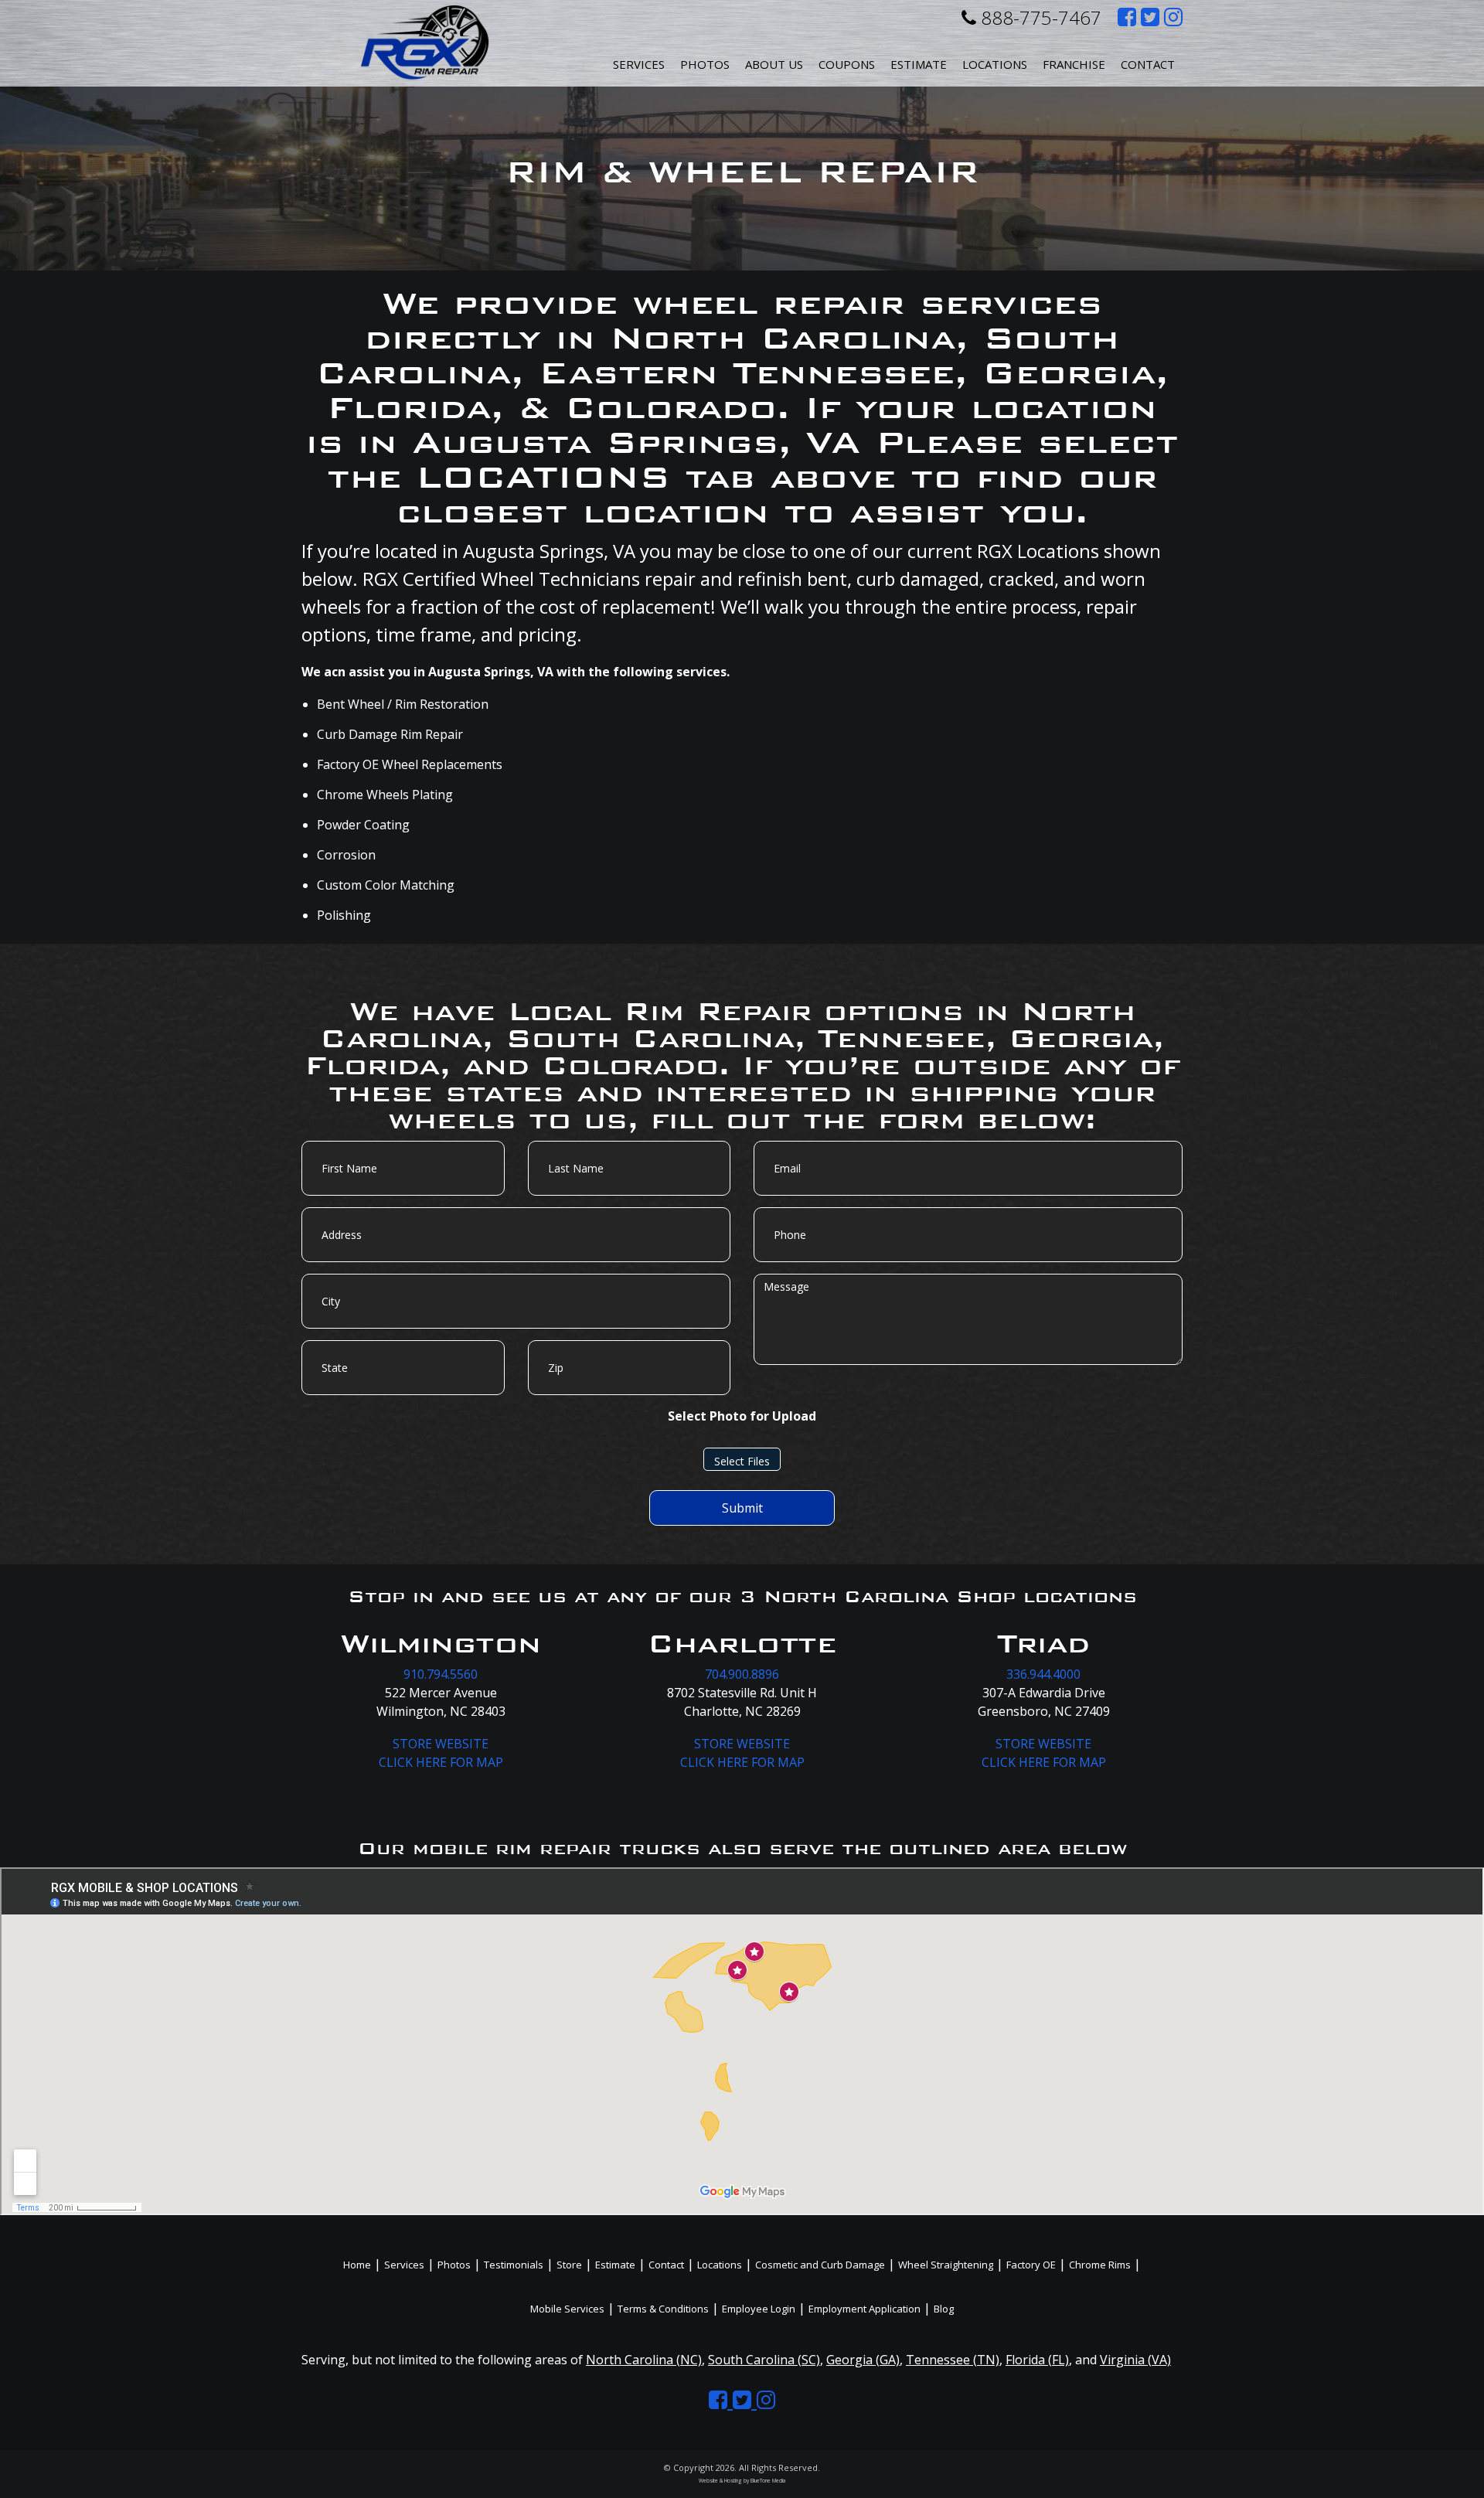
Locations (720, 2265)
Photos (705, 64)
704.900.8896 (742, 1674)
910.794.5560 (441, 1674)
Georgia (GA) (863, 2360)
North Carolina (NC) (644, 2360)
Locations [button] (995, 64)
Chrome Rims (1100, 2265)
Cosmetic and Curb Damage (820, 2265)
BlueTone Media (768, 2481)
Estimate (919, 64)
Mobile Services (567, 2309)
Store (569, 2265)
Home (357, 2265)
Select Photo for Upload (742, 1416)
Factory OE (1031, 2265)
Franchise (1074, 64)
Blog (944, 2309)
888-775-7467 (1039, 17)
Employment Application (865, 2309)
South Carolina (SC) (764, 2360)
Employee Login (759, 2309)
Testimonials (514, 2265)
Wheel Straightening (946, 2265)
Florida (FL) (1037, 2360)
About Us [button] (774, 64)
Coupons (847, 64)
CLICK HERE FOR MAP (441, 1762)
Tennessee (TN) (953, 2360)
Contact (1148, 64)
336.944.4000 (1043, 1674)
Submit (742, 1508)
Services (639, 64)
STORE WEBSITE (441, 1744)
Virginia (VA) (1135, 2360)
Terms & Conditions (663, 2309)
